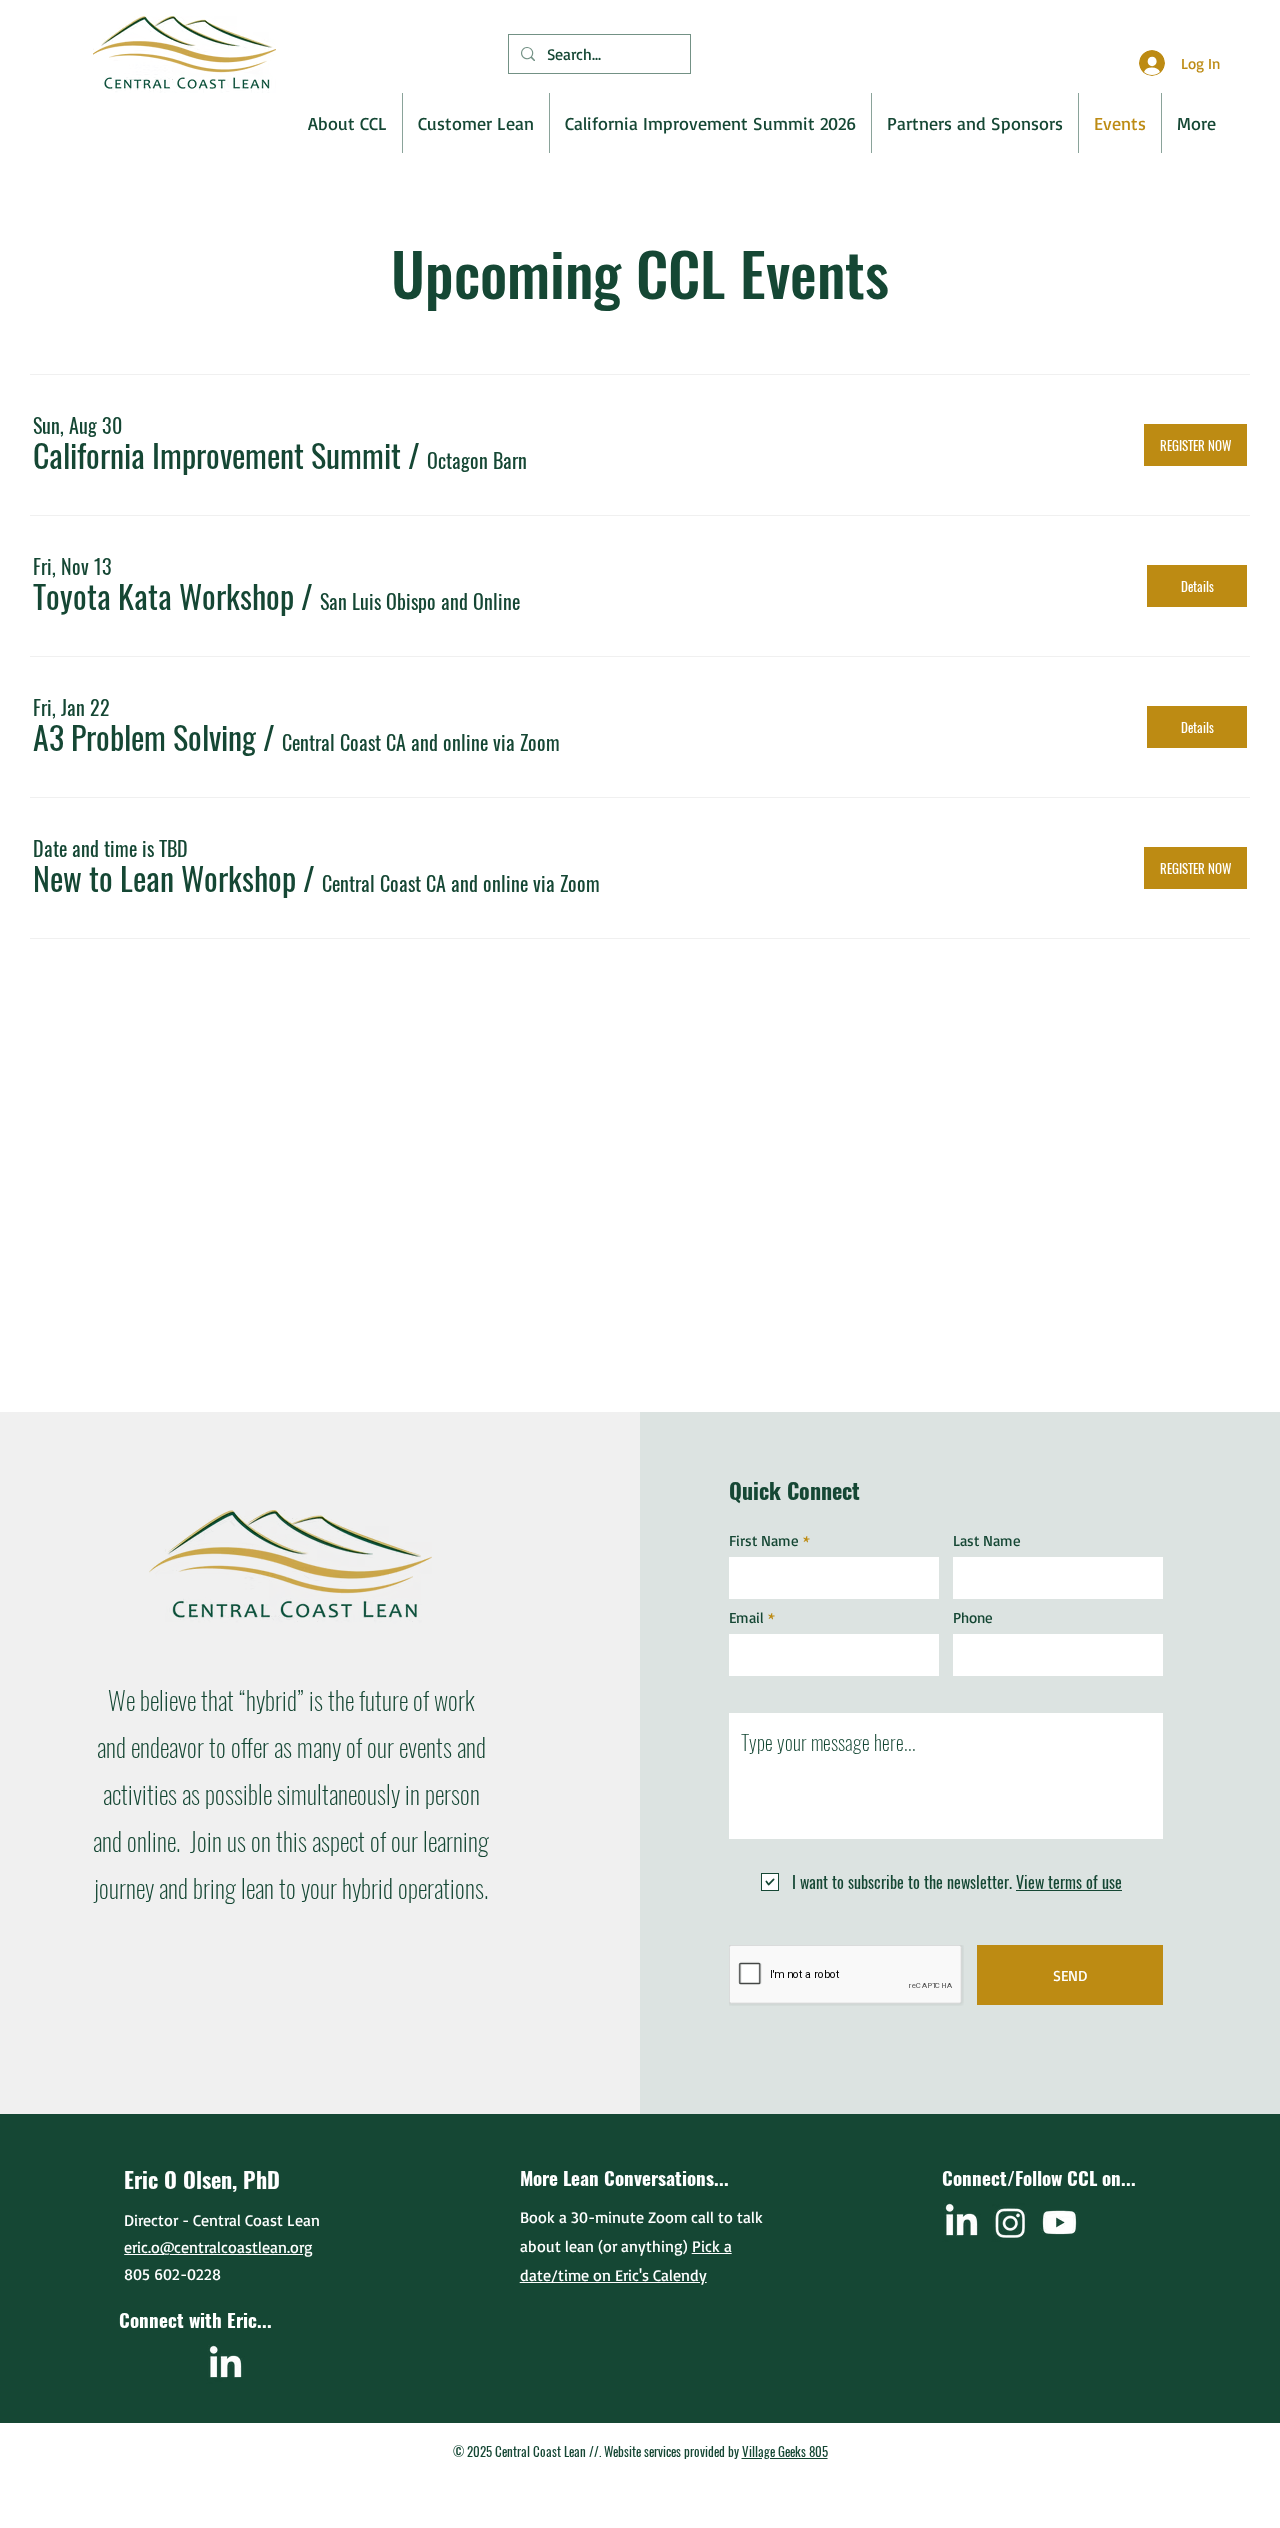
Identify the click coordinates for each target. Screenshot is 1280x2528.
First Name (764, 1540)
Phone (973, 1617)
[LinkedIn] (225, 2364)
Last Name (987, 1540)
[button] (217, 455)
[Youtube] (1059, 2222)
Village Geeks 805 (785, 2451)
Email (746, 1617)
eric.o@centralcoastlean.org (218, 2247)
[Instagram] (1010, 2222)
